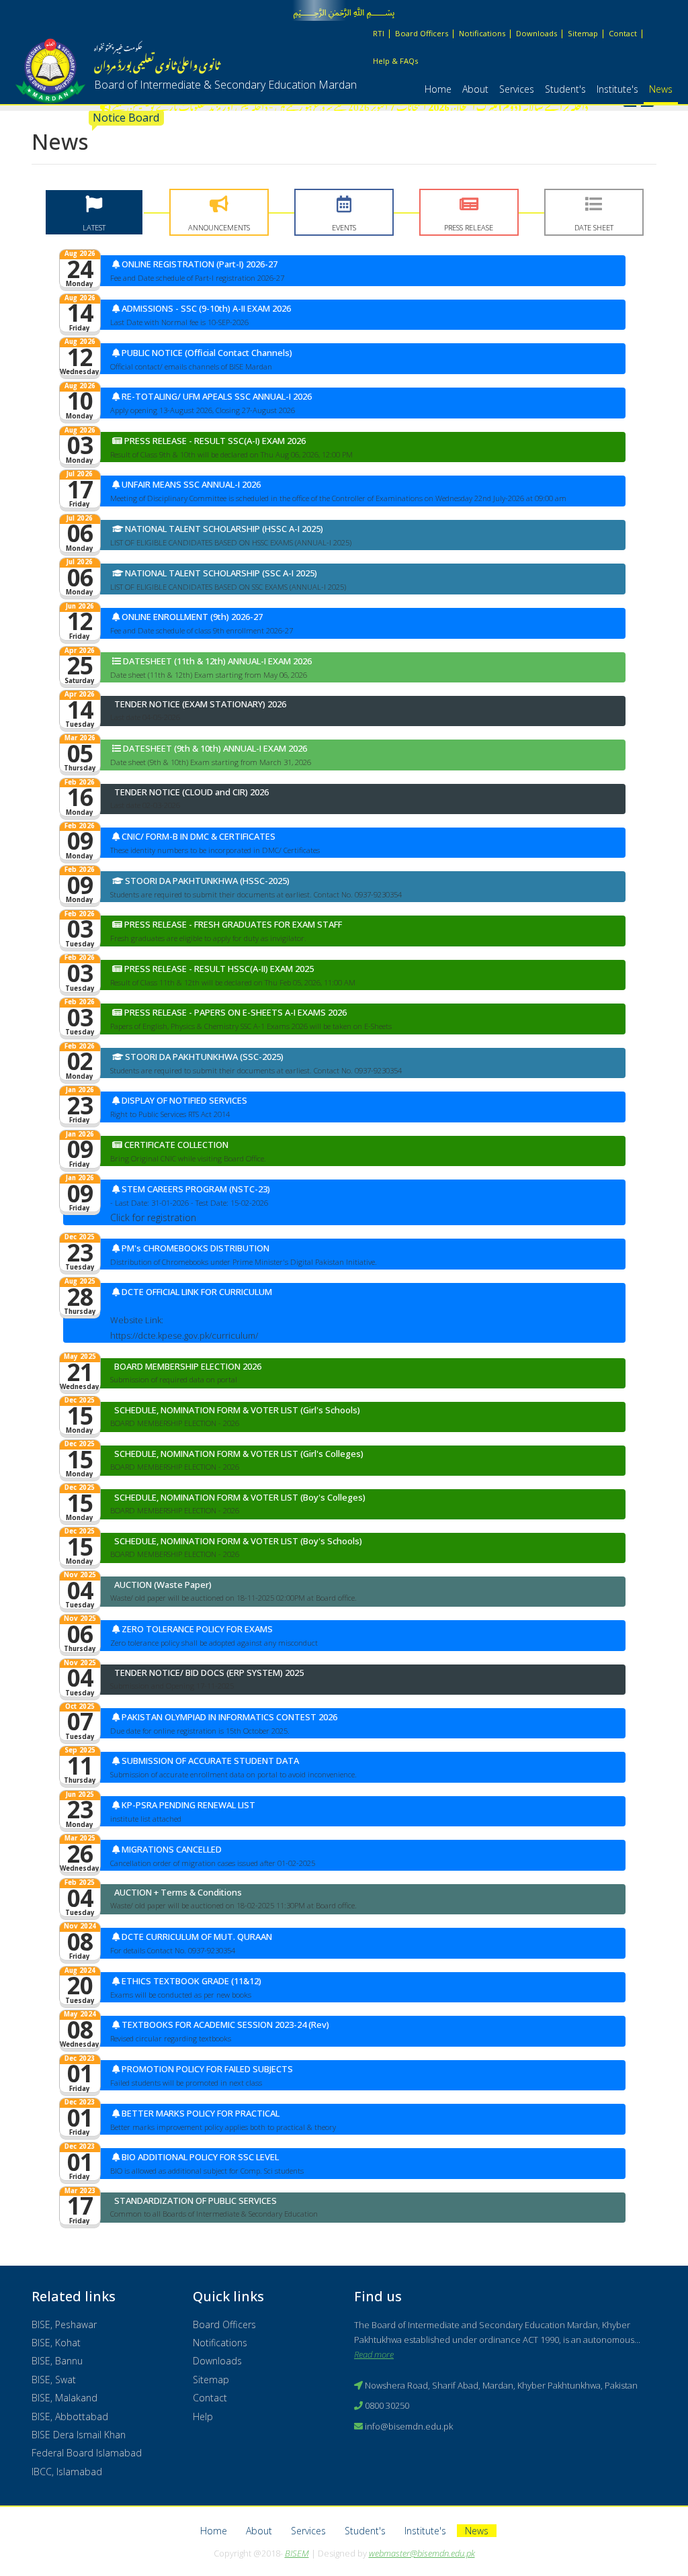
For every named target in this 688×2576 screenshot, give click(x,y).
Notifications (482, 33)
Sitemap (583, 33)
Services (517, 89)
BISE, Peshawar (64, 2324)
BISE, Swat (54, 2380)
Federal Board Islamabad (87, 2453)
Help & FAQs (395, 61)
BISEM (297, 2553)
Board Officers (422, 33)
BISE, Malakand (64, 2398)
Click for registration (153, 1217)
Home (438, 89)
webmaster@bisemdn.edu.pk (422, 2553)
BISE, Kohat (56, 2343)
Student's (565, 89)
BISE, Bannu (57, 2361)
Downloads (536, 33)
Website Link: (137, 1320)
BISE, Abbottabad (70, 2416)
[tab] (94, 212)
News (661, 89)
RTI (379, 33)
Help (203, 2416)
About (475, 89)
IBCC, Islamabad (67, 2472)
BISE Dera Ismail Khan (79, 2435)
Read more (374, 2354)
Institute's (617, 89)
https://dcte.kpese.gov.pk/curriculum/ (184, 1335)
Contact (623, 33)
